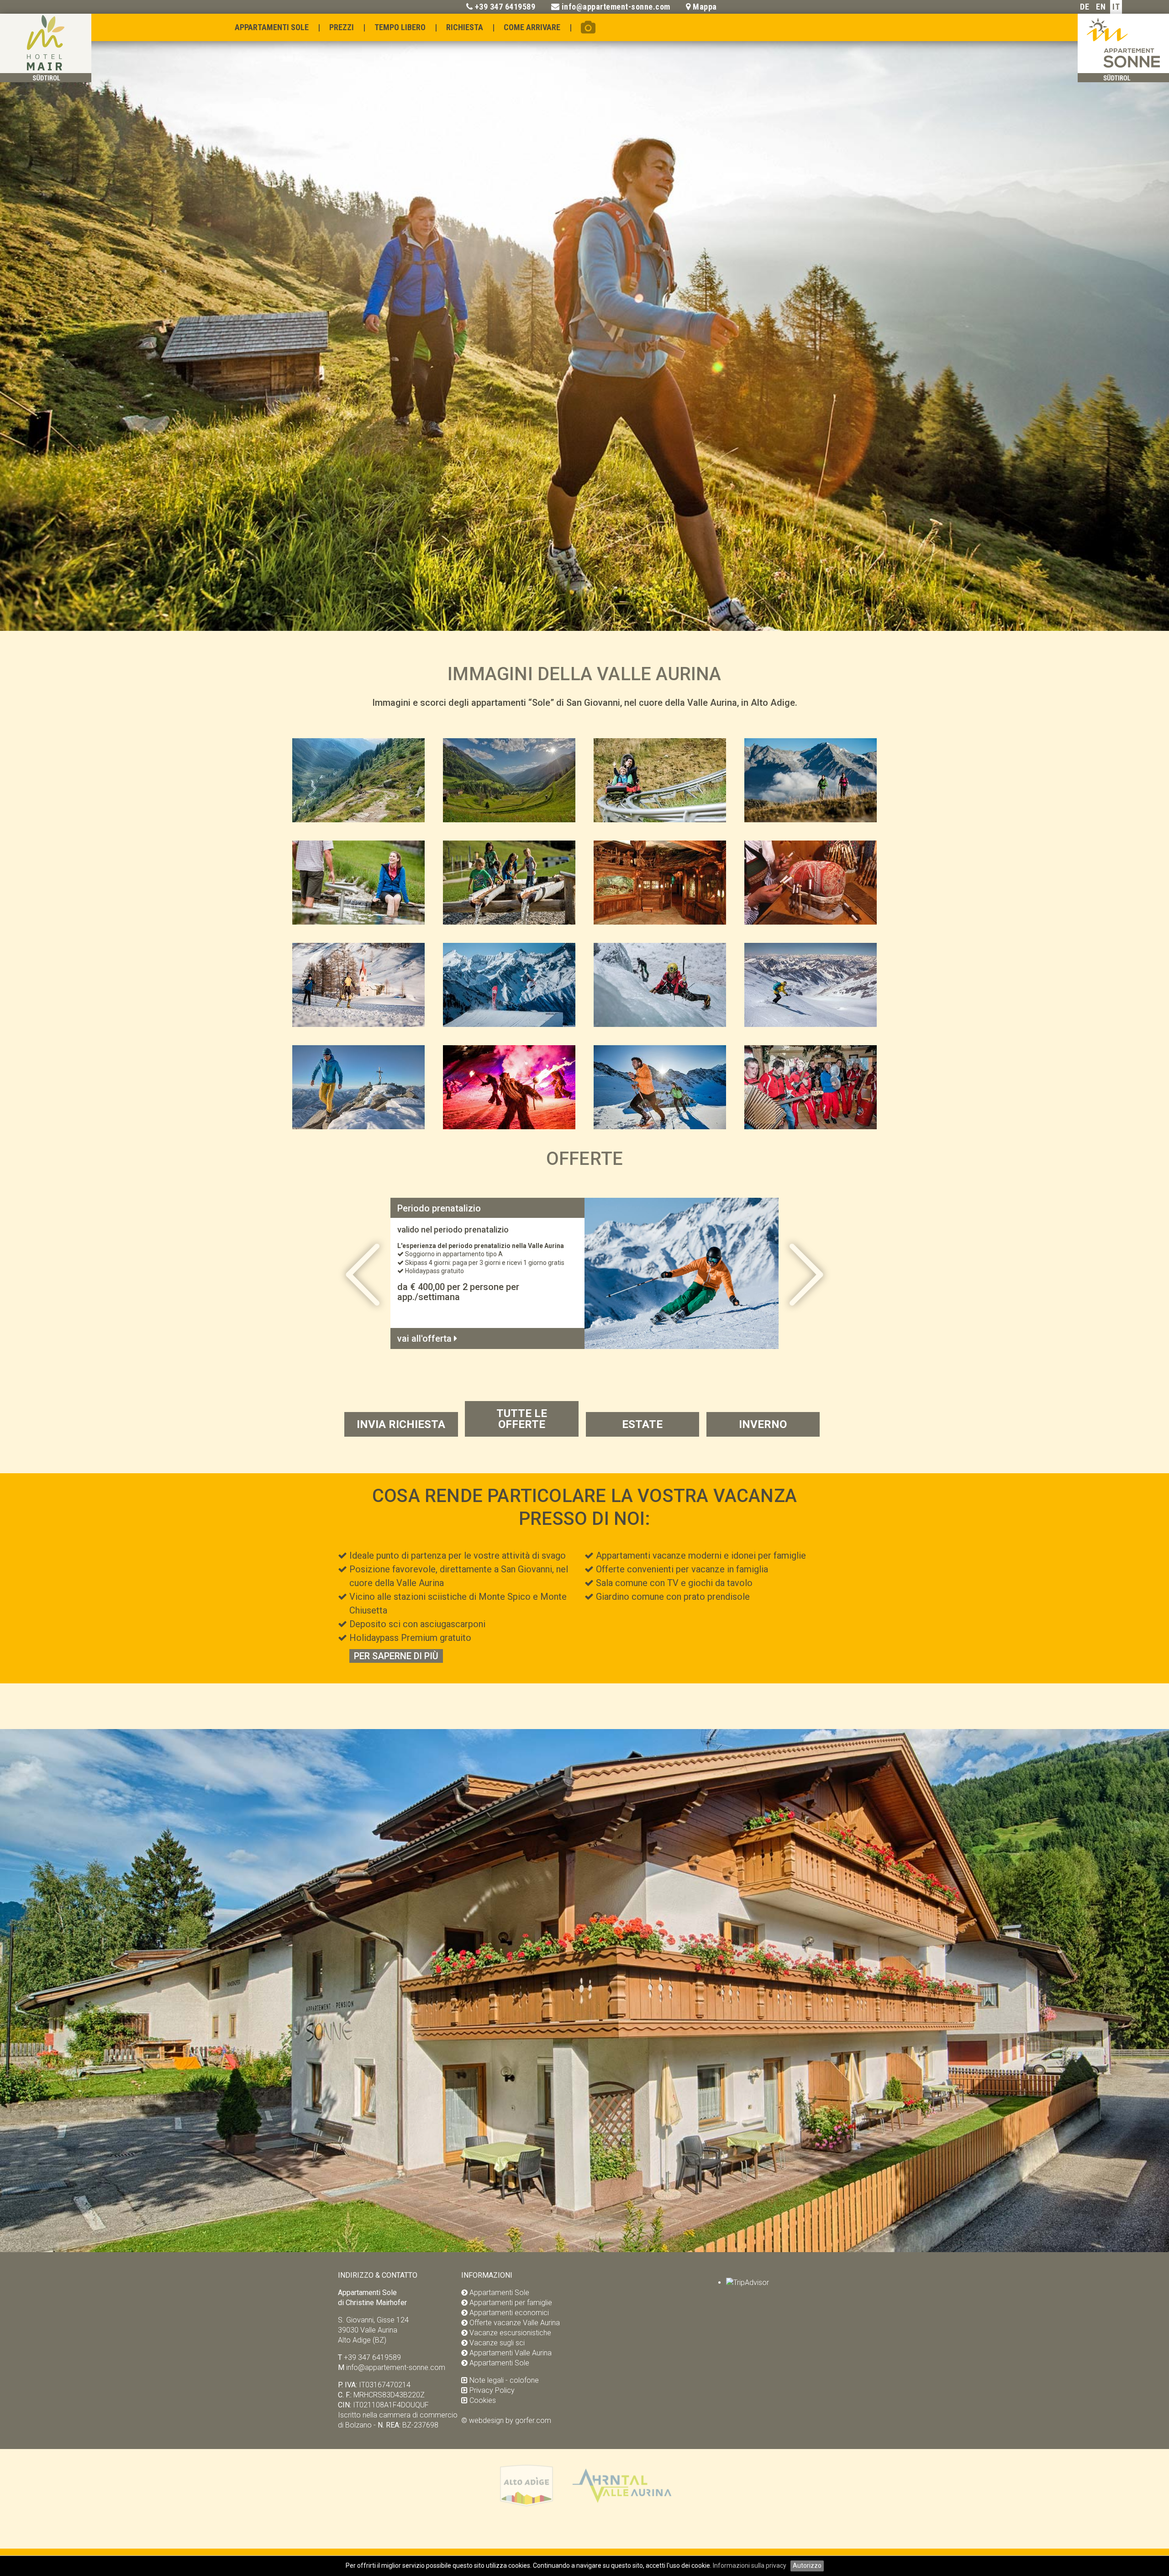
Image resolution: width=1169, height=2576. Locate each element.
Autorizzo (807, 2565)
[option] (584, 327)
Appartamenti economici (509, 2313)
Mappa (705, 7)
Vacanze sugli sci (497, 2343)
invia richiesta (401, 1424)
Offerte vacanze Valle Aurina (515, 2323)
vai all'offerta (426, 1338)
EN (1101, 7)
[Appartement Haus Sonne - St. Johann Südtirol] (1123, 79)
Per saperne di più (396, 1656)
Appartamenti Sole (272, 27)
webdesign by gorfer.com (510, 2420)
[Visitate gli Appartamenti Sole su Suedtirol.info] (527, 2505)
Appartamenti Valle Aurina (511, 2353)
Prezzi (342, 27)
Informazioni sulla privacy (750, 2565)
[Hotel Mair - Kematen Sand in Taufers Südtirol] (46, 79)
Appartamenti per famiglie (511, 2303)
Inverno (763, 1424)
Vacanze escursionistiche (510, 2333)
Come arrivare (532, 27)
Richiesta (465, 27)
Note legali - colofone (504, 2380)
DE (1085, 7)
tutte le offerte (522, 1419)
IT (1116, 7)
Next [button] (1023, 322)
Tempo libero (400, 27)
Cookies (483, 2400)
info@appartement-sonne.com (616, 7)
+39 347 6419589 (505, 7)
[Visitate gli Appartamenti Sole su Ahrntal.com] (621, 2505)
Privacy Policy (492, 2390)
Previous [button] (146, 322)
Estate (642, 1424)
